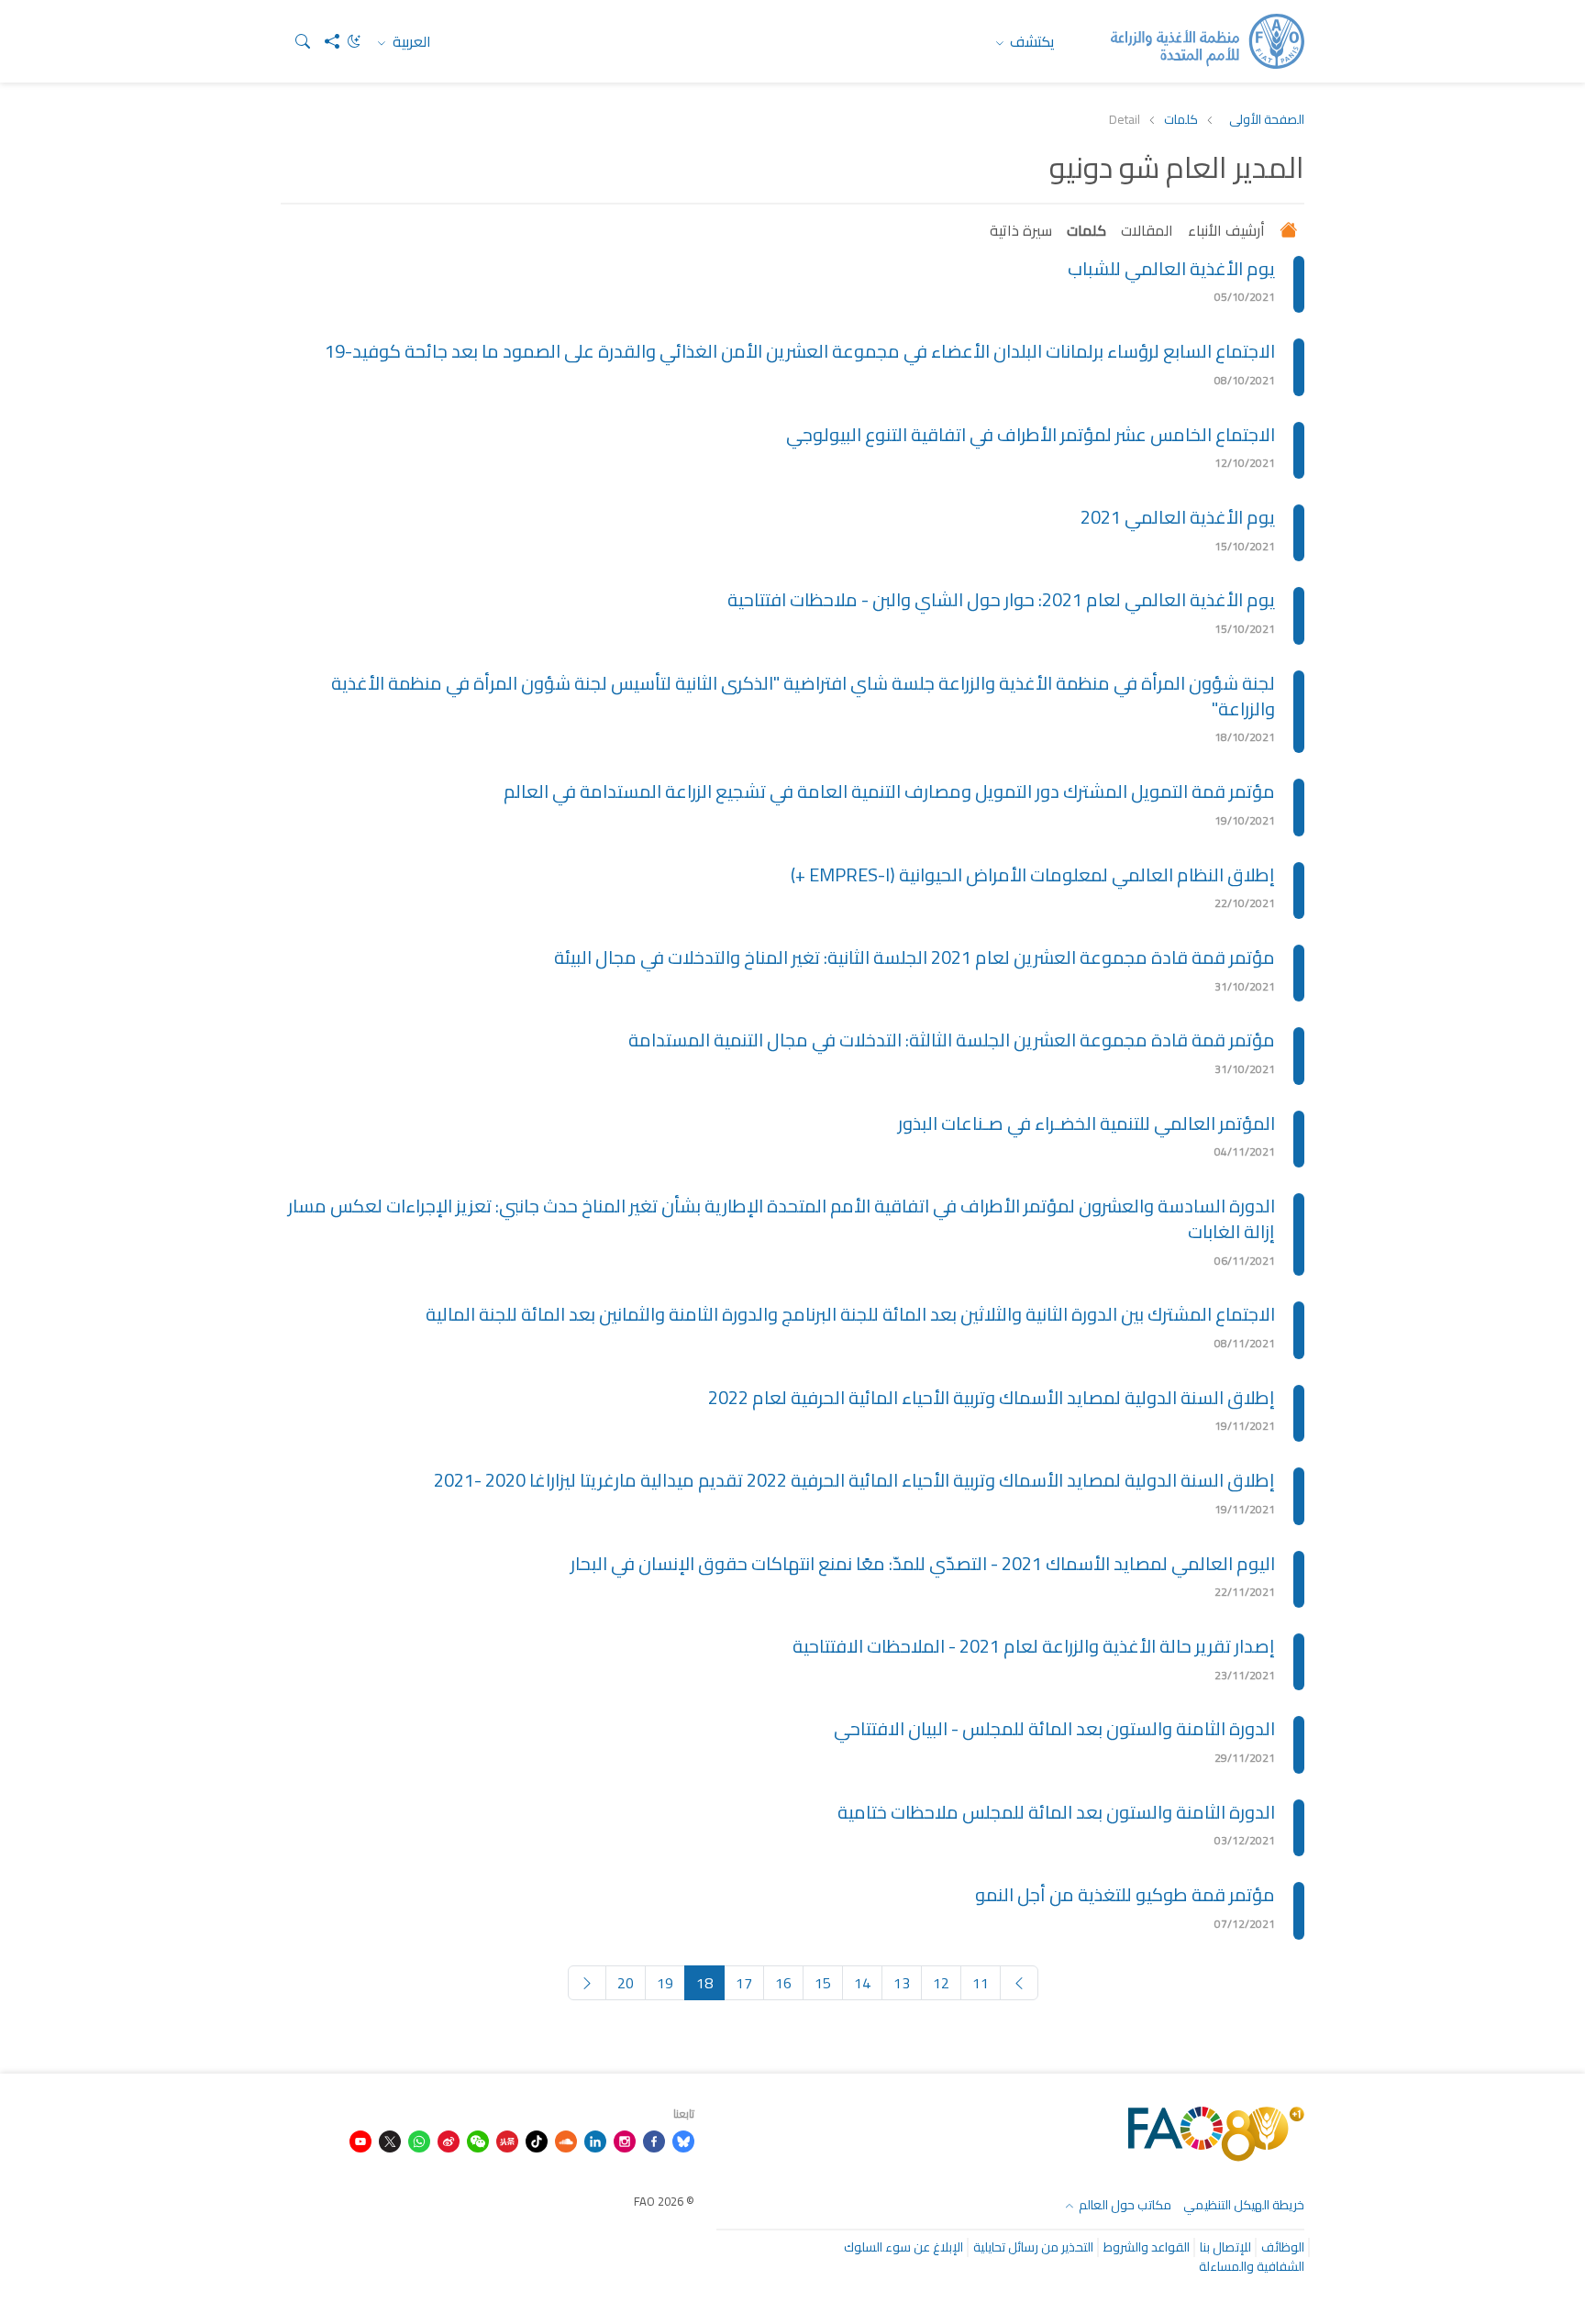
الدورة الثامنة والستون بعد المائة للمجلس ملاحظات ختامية (1056, 1812)
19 (665, 1983)
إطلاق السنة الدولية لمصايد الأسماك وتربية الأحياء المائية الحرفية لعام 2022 (992, 1397)
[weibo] (449, 2140)
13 (902, 1983)
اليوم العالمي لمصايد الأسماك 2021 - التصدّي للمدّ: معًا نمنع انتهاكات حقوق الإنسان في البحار (923, 1563)
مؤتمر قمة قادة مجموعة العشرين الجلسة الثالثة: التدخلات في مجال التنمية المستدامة (952, 1040)
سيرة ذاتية (1021, 230)
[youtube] (360, 2140)
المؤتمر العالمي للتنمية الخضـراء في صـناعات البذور (1086, 1123)
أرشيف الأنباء (1226, 230)
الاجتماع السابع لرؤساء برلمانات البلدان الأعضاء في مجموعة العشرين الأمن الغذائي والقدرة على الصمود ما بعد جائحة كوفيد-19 (800, 351)
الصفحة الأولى (1267, 120)
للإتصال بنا (1225, 2247)
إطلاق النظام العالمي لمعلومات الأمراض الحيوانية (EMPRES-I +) (1033, 874)
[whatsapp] (419, 2140)
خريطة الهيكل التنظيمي (1244, 2205)
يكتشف (1031, 41)
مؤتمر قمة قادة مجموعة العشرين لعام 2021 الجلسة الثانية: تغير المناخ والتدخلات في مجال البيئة (914, 957)
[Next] (587, 1983)
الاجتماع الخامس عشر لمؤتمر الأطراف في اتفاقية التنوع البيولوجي (1031, 434)
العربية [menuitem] (410, 41)
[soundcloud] (566, 2140)
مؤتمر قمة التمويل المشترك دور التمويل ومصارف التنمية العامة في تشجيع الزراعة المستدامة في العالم (889, 791)
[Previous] (1019, 1983)
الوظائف (1283, 2247)
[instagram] (625, 2140)
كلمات (1181, 120)
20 (626, 1983)
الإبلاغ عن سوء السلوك (903, 2247)
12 (941, 1983)
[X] (390, 2140)
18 (704, 1983)
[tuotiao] (507, 2140)
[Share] (325, 41)
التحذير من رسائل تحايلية (1033, 2247)
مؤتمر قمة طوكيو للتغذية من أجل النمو (1125, 1894)
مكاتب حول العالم (1124, 2205)
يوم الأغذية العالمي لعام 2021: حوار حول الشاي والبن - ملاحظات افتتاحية (1001, 599)
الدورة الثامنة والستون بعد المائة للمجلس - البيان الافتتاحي (1054, 1728)
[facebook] (654, 2140)
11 (981, 1983)
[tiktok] (537, 2140)
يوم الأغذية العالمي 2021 (1178, 517)
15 (823, 1983)
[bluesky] (683, 2140)
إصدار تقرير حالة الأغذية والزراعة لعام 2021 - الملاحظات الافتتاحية (1034, 1646)
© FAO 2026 (664, 2201)
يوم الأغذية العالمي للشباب (1171, 268)
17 (744, 1983)
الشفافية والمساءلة (1252, 2266)
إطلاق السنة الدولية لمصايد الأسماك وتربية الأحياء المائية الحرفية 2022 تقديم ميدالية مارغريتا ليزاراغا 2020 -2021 (854, 1480)
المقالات (1147, 230)
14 (862, 1983)
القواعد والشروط (1147, 2247)
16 (783, 1983)
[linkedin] (595, 2140)
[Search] (295, 41)
